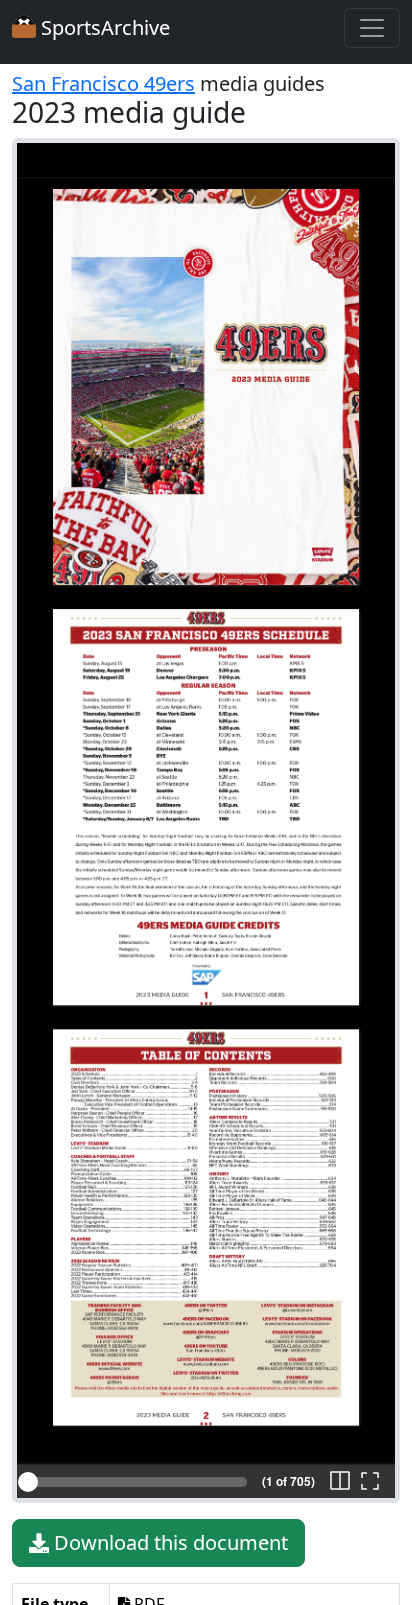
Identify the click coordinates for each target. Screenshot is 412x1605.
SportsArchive (103, 27)
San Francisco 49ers (103, 83)
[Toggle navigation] (372, 28)
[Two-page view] (340, 1482)
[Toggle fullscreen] (370, 1482)
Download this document (168, 1542)
